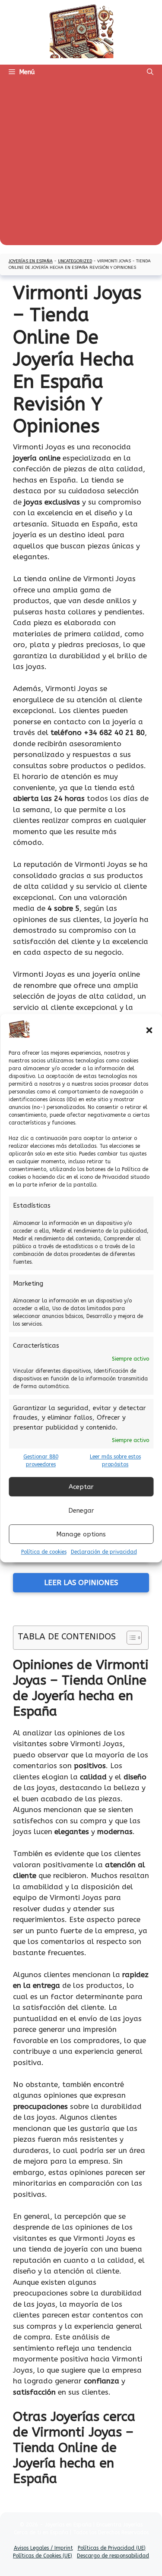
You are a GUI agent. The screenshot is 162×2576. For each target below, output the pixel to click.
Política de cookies (44, 1552)
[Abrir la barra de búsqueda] (150, 72)
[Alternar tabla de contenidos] (130, 1638)
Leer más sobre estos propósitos (115, 1461)
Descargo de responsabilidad (113, 2556)
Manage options (81, 1534)
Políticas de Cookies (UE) (43, 2556)
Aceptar (81, 1487)
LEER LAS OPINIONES (81, 1582)
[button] (149, 1031)
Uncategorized (75, 261)
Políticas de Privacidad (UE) (112, 2548)
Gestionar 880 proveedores (41, 1461)
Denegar (81, 1511)
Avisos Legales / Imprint (43, 2548)
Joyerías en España (31, 261)
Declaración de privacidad (104, 1552)
